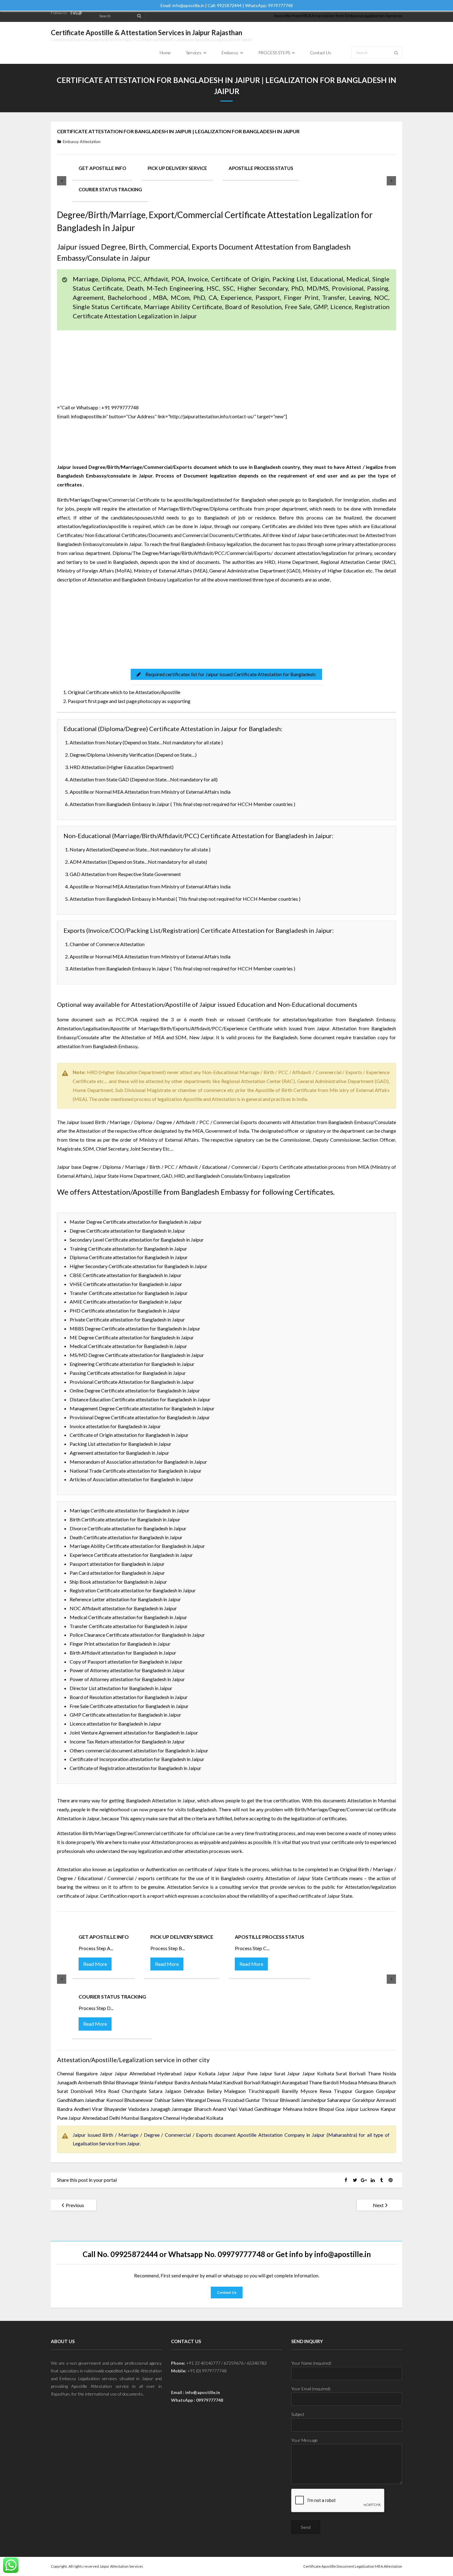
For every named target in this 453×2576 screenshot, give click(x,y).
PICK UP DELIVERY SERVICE (177, 168)
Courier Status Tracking (110, 189)
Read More (95, 1964)
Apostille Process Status (261, 168)
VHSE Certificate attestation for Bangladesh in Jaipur (126, 1284)
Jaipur (239, 2073)
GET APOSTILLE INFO (102, 168)
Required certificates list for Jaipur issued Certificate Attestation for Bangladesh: (231, 674)
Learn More (111, 630)
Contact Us (227, 2292)
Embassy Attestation (82, 142)
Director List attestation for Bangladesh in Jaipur (121, 1688)
